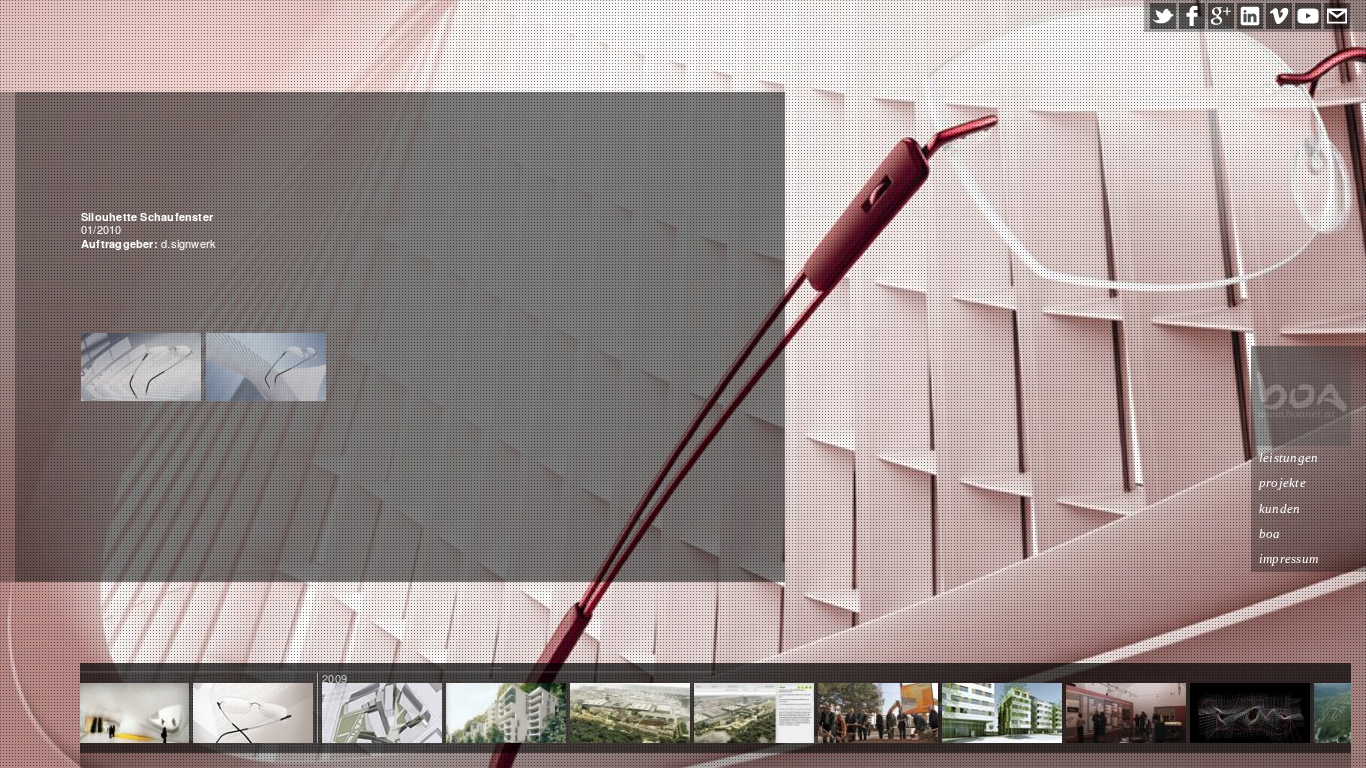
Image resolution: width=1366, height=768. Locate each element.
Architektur (1249, 714)
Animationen (629, 714)
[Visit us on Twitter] (1163, 16)
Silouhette (253, 714)
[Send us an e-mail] (1337, 16)
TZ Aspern (382, 714)
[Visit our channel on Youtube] (1308, 16)
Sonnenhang (506, 714)
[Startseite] (1301, 396)
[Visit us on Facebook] (1192, 16)
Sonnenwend (1002, 714)
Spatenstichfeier (878, 714)
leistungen (1288, 457)
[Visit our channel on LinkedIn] (1250, 16)
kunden (1279, 508)
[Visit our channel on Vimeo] (1279, 16)
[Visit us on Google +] (1221, 16)
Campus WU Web (754, 714)
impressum (1288, 558)
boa (1270, 533)
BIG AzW (1126, 714)
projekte (1282, 482)
